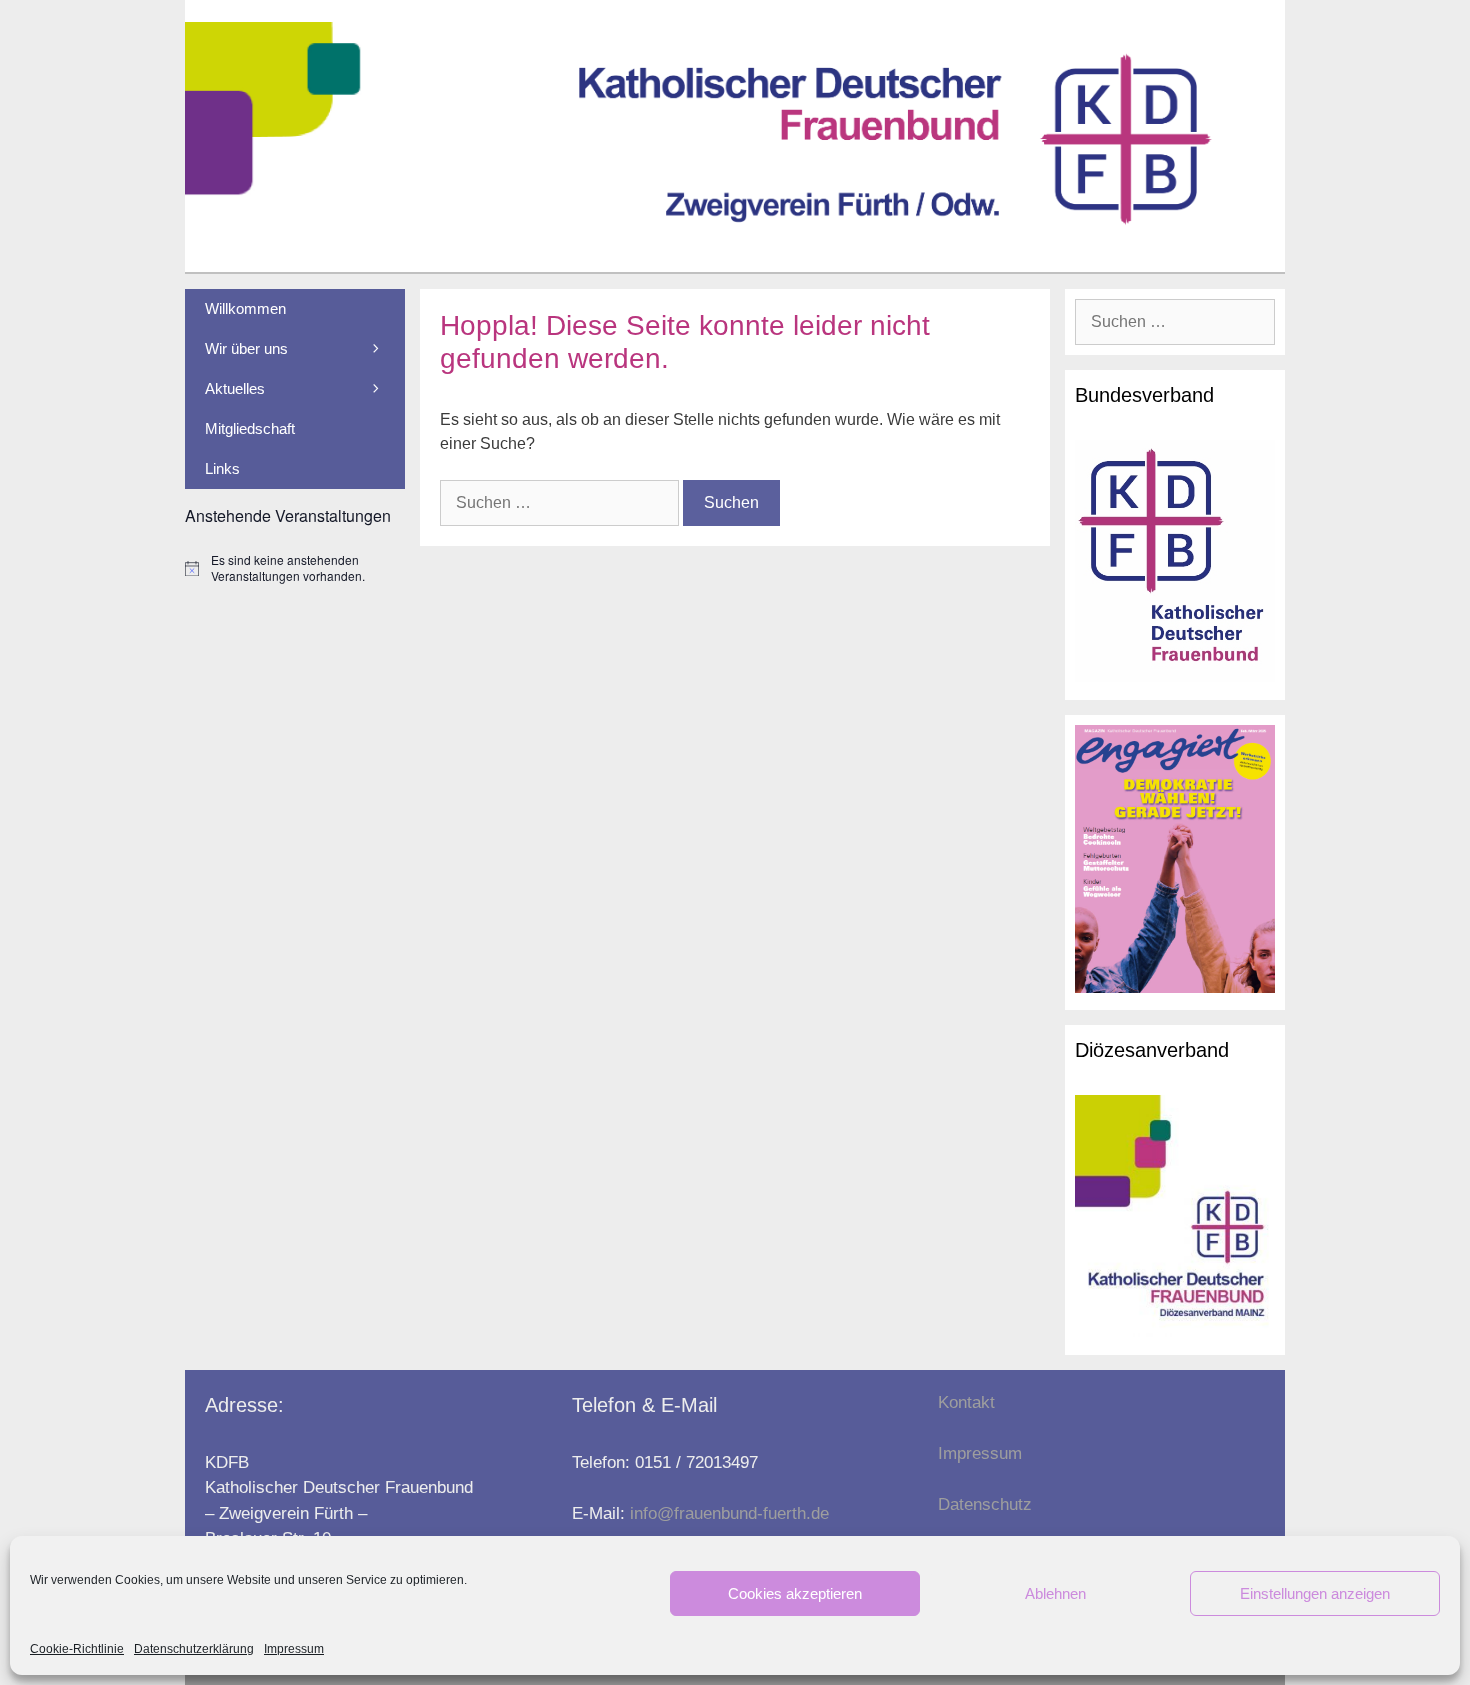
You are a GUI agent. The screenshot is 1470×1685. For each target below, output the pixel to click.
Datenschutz (985, 1504)
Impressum (294, 1649)
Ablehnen (1055, 1593)
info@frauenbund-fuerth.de (729, 1513)
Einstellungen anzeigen (1315, 1593)
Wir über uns (246, 348)
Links (222, 468)
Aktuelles (235, 388)
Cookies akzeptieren (795, 1593)
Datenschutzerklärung (194, 1649)
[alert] (295, 568)
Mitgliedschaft (250, 428)
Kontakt (966, 1402)
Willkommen (245, 308)
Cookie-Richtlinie (77, 1649)
